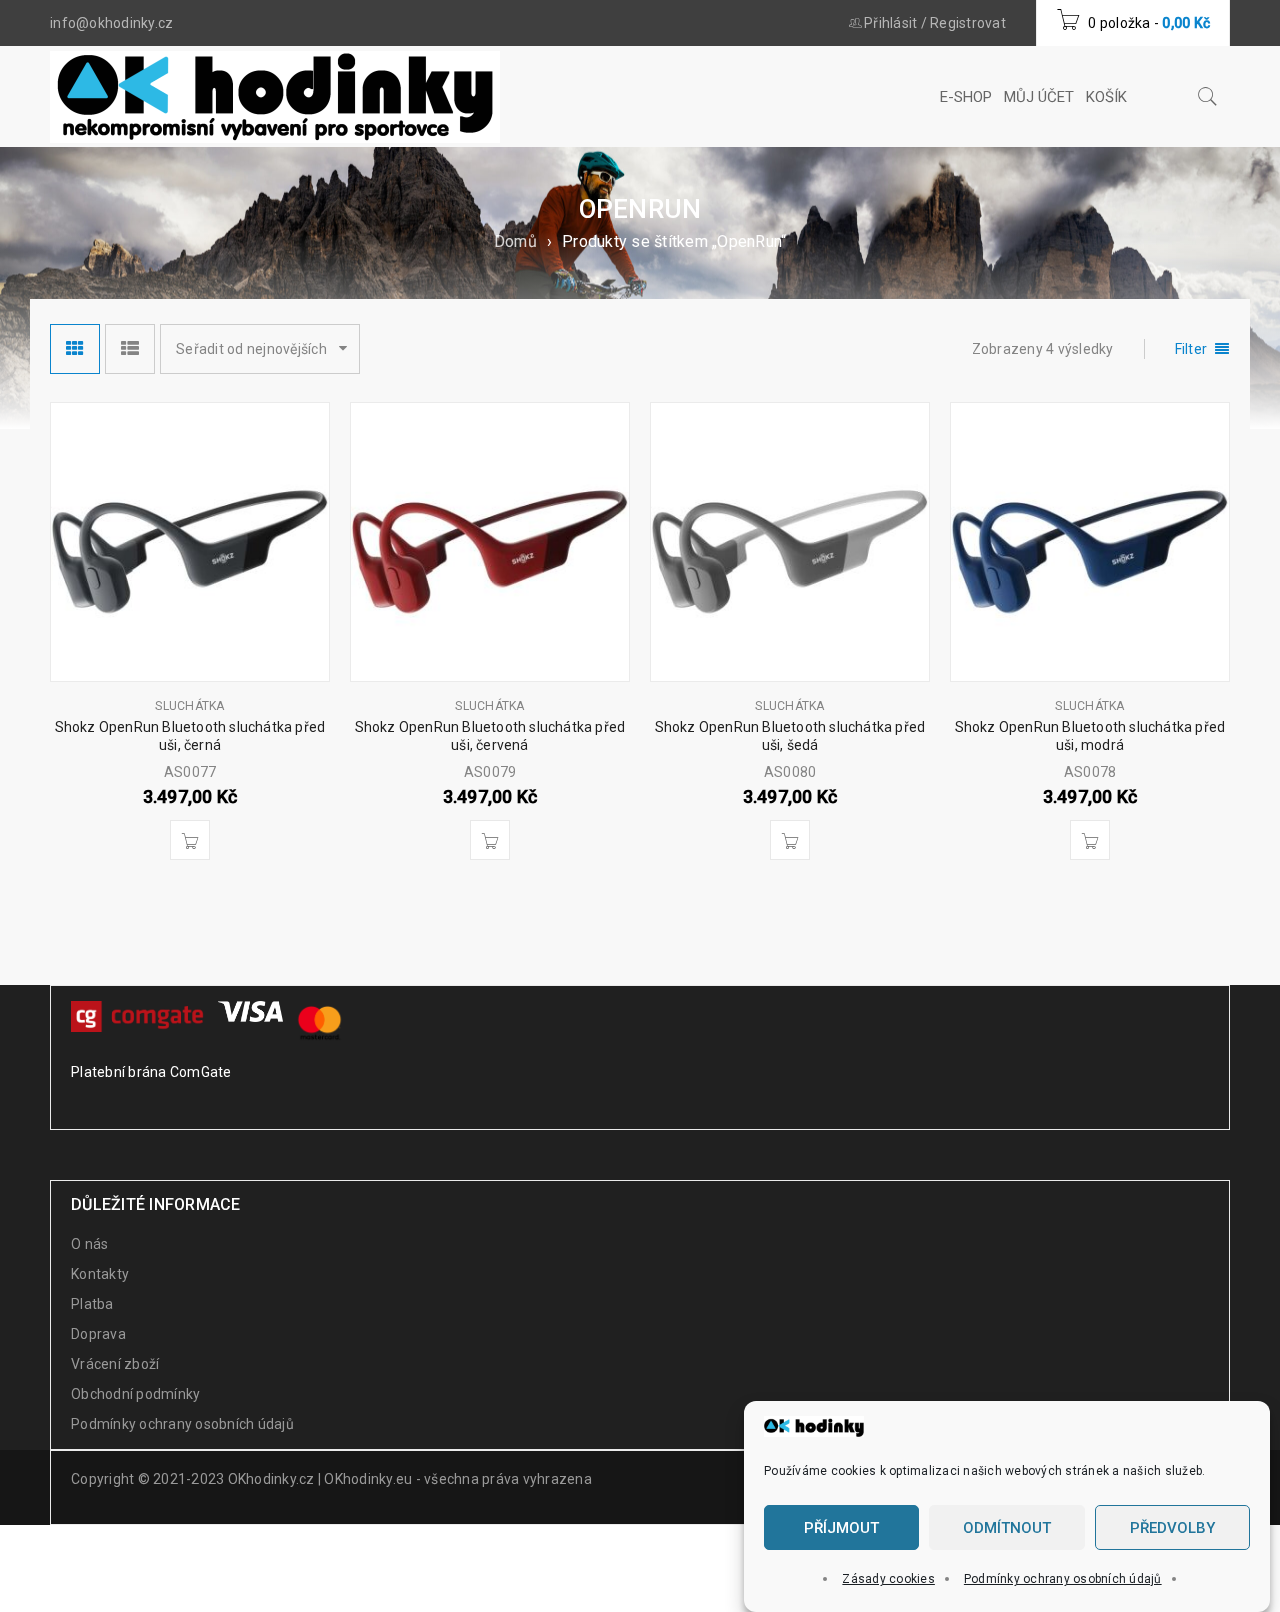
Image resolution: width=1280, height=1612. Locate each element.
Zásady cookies (888, 1579)
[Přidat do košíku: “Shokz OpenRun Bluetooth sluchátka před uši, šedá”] (790, 840)
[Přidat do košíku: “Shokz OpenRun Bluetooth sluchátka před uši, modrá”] (1090, 840)
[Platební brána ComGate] (139, 1014)
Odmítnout (1007, 1528)
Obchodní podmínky (135, 1394)
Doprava (98, 1334)
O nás (89, 1244)
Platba (92, 1304)
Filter (1191, 349)
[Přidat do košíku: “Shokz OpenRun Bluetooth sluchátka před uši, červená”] (490, 840)
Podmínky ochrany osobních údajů (1063, 1579)
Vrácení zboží (115, 1364)
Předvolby (1172, 1528)
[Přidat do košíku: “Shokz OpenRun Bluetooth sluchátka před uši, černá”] (190, 840)
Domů (515, 241)
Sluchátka (189, 706)
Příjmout (841, 1528)
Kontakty (100, 1274)
